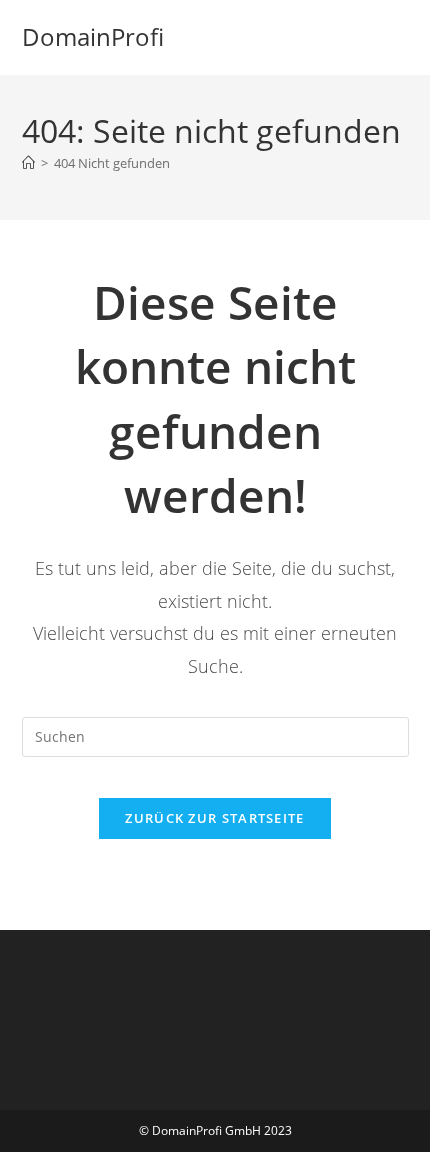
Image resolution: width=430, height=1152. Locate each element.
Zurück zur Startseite (214, 818)
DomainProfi (93, 36)
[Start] (28, 163)
